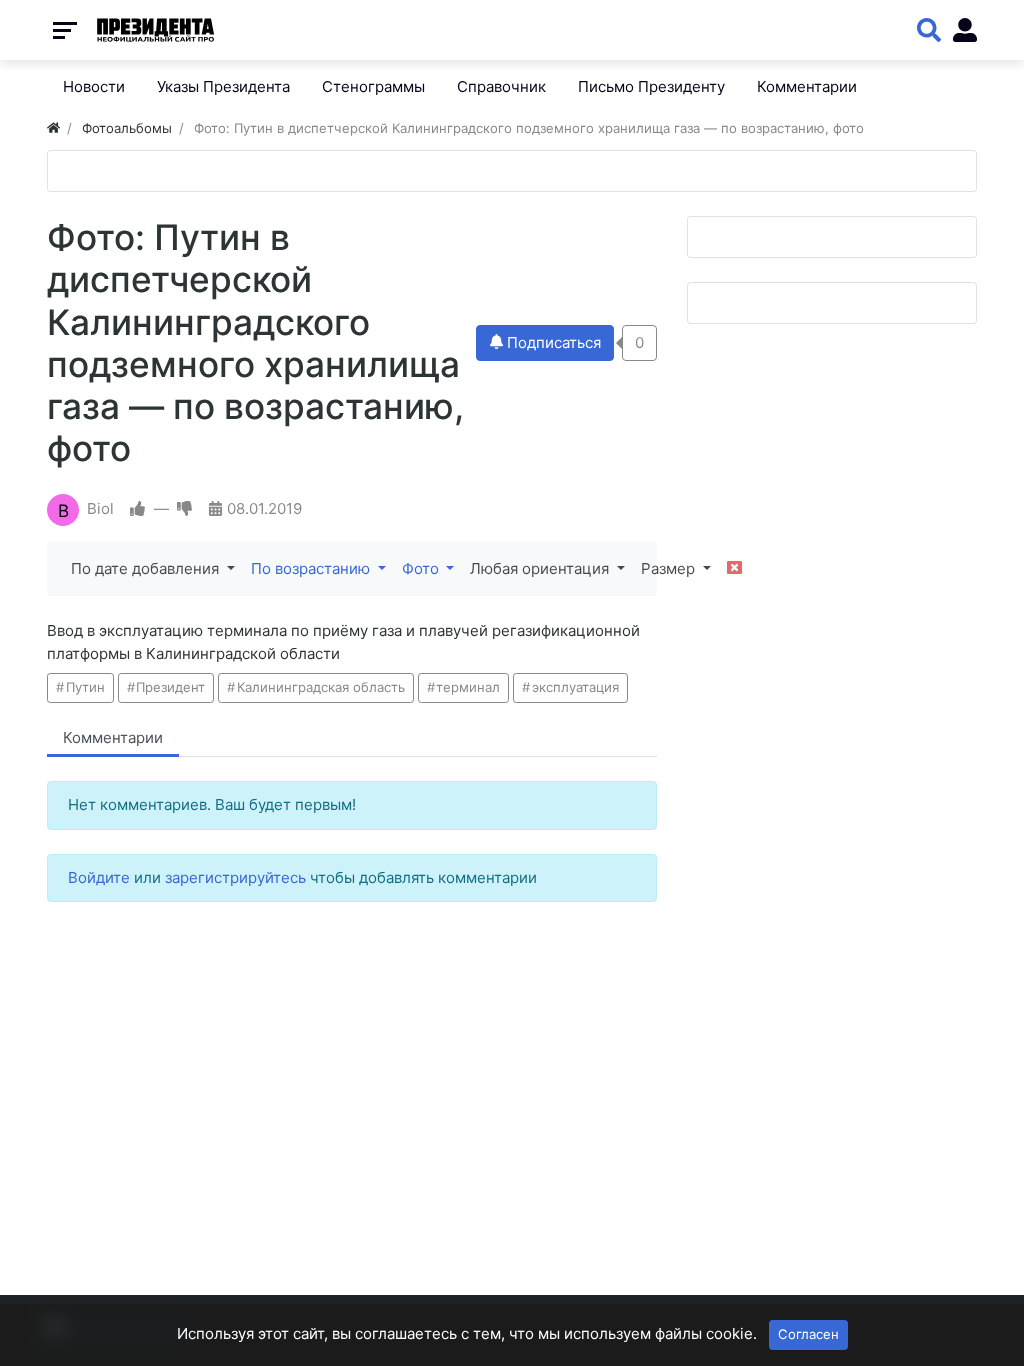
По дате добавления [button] (147, 568)
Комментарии (113, 737)
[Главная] (53, 128)
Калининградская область (321, 687)
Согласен (808, 1334)
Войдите (99, 877)
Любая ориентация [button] (541, 568)
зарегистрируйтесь (235, 877)
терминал (468, 687)
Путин (85, 687)
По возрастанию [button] (312, 568)
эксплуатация (575, 687)
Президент (170, 687)
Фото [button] (422, 568)
